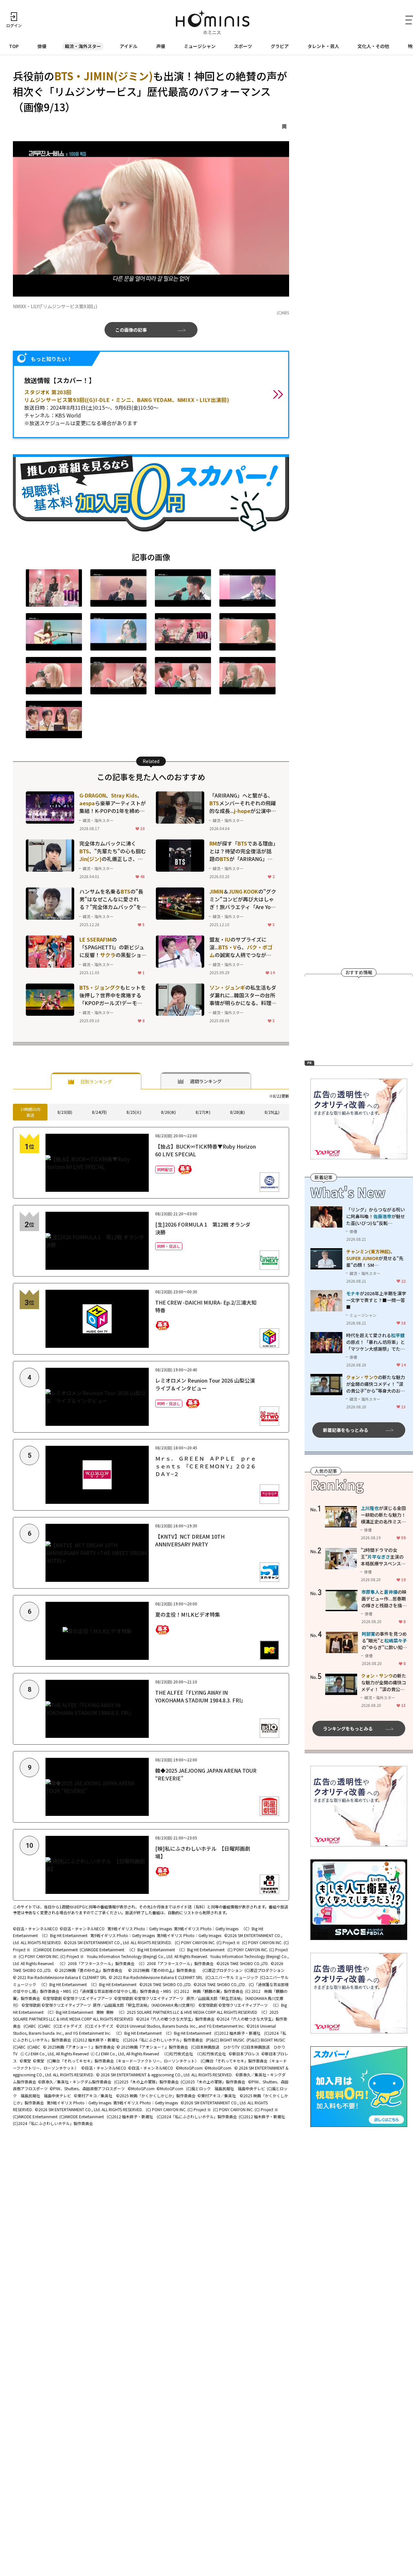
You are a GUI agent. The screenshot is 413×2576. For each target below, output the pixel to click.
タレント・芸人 (323, 46)
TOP (14, 46)
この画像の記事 (131, 330)
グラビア (280, 46)
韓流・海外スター (83, 46)
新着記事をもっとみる (346, 1430)
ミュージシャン (200, 46)
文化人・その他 (373, 46)
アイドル (129, 46)
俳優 (42, 46)
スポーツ (243, 46)
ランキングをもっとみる (348, 1729)
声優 (161, 46)
